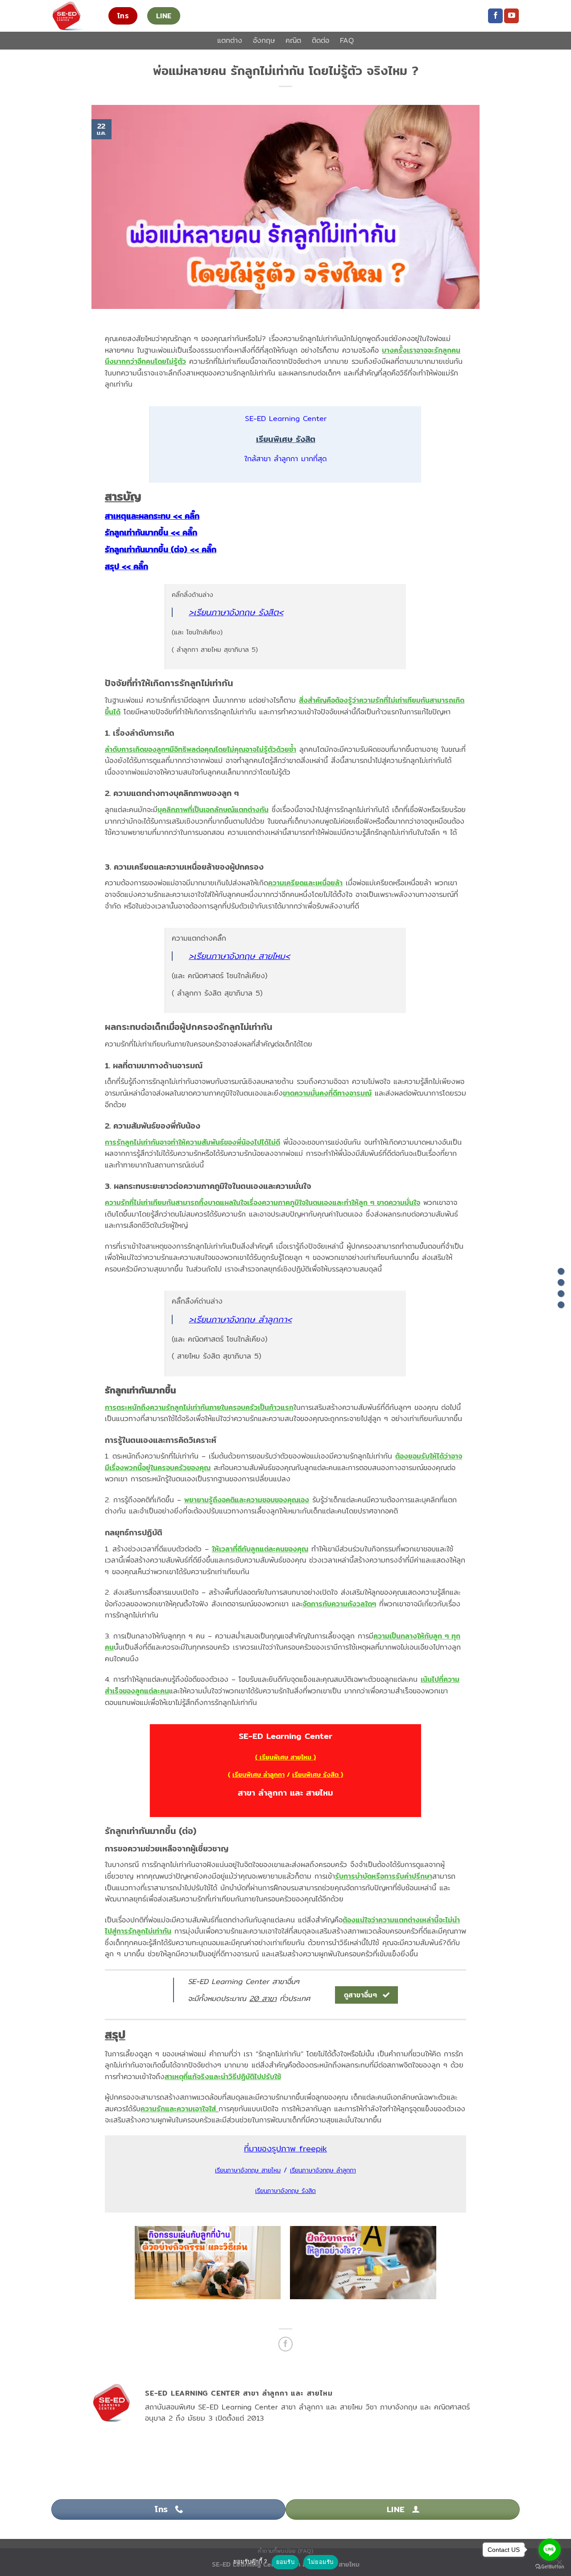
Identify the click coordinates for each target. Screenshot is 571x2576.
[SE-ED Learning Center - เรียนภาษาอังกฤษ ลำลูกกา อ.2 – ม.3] (73, 16)
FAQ (347, 40)
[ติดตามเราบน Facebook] (495, 16)
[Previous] (121, 2267)
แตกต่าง (230, 40)
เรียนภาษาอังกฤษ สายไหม (248, 2170)
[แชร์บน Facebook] (286, 2344)
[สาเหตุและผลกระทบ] (561, 1271)
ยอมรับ (285, 2562)
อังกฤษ (264, 40)
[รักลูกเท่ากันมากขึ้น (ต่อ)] (561, 1294)
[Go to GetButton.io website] (550, 2567)
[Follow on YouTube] (511, 16)
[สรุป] (561, 1305)
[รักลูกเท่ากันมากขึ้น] (561, 1282)
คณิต (293, 40)
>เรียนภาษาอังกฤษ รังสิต (234, 612)
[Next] (450, 2267)
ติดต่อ (321, 40)
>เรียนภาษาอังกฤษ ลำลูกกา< (240, 1319)
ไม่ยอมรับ (321, 2562)
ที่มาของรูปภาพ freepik (285, 2149)
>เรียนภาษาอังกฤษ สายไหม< (239, 956)
